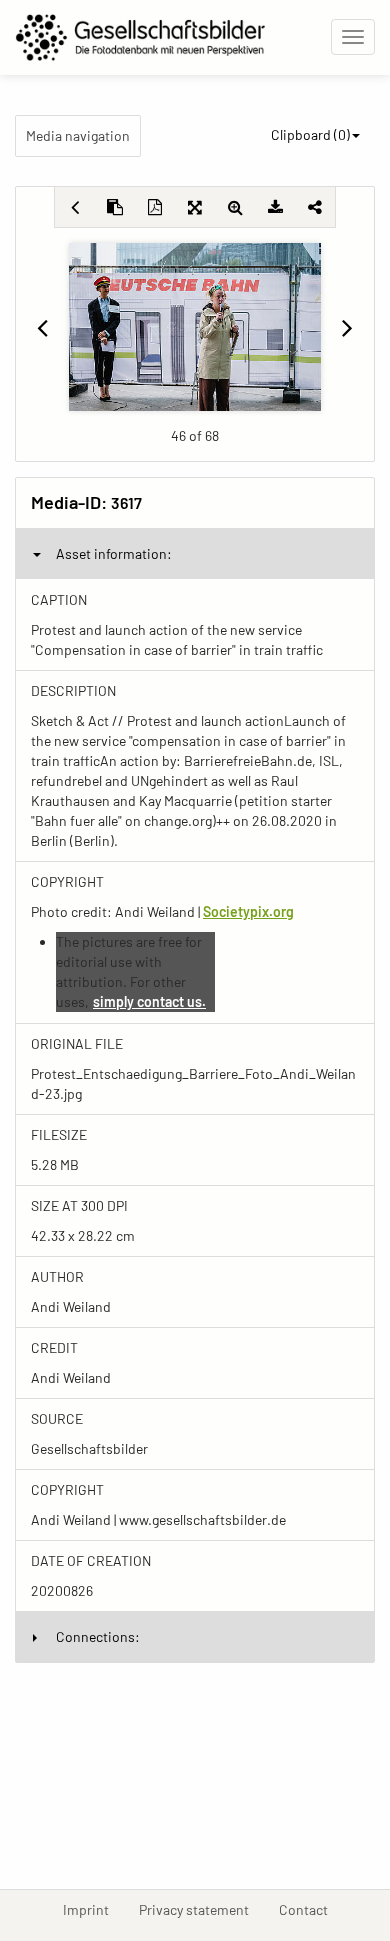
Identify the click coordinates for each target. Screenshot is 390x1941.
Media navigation (78, 135)
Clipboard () (310, 134)
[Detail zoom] (235, 207)
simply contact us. (149, 1001)
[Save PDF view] (155, 207)
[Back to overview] (75, 207)
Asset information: (114, 553)
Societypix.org (248, 911)
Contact (311, 1909)
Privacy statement (201, 1909)
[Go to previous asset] (42, 327)
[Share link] (315, 207)
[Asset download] (275, 207)
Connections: (98, 1636)
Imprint (93, 1909)
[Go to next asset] (347, 327)
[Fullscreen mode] (195, 207)
